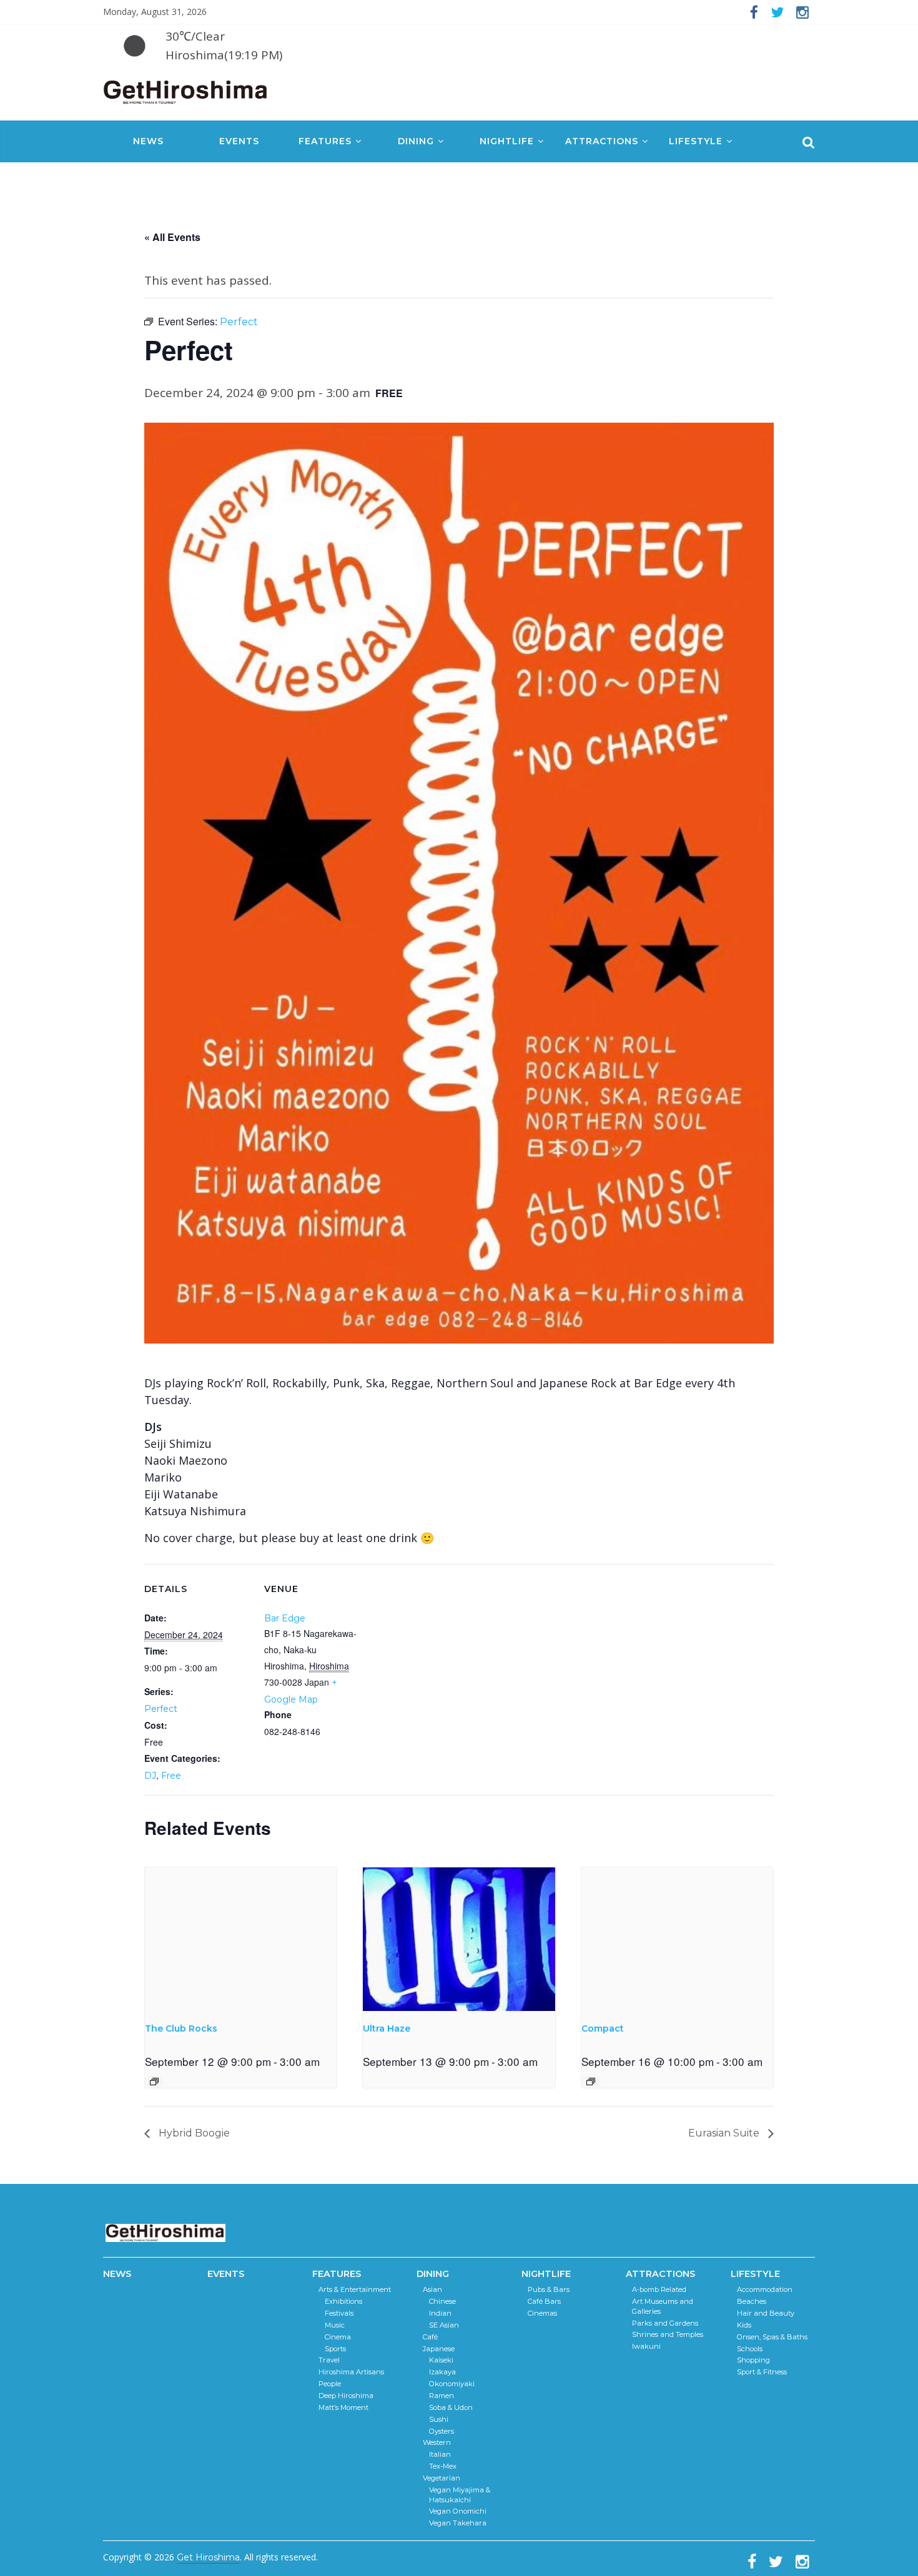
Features (325, 141)
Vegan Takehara (458, 2523)
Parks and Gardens (665, 2323)
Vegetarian (442, 2478)
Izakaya (442, 2372)
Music (335, 2325)
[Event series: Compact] (591, 2082)
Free (171, 1776)
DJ (150, 1776)
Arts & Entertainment (355, 2289)
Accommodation (765, 2289)
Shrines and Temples (668, 2334)
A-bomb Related (659, 2289)
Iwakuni (646, 2346)
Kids (744, 2325)
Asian (432, 2289)
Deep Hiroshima (346, 2396)
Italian (440, 2454)
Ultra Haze (387, 2028)
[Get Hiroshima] (186, 90)
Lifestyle (696, 141)
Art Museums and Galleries (663, 2306)
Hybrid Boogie (193, 2133)
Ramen (442, 2396)
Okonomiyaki (452, 2384)
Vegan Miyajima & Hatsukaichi (460, 2495)
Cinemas (542, 2313)
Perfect (161, 1709)
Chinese (442, 2301)
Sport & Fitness (762, 2372)
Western (437, 2442)
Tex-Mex (443, 2466)
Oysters (442, 2431)
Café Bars (544, 2301)
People (330, 2384)
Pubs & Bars (549, 2289)
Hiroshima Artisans (351, 2372)
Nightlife (507, 141)
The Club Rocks (181, 2028)
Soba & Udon (451, 2407)
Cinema (338, 2337)
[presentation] (241, 1939)
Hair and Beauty (766, 2313)
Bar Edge (285, 1618)
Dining (416, 141)
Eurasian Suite (725, 2133)
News (148, 141)
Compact (603, 2028)
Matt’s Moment (343, 2407)
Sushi (439, 2419)
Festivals (339, 2313)
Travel (329, 2360)
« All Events (172, 237)
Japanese (439, 2349)
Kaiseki (441, 2360)
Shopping (753, 2360)
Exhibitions (343, 2301)
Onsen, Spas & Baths (772, 2337)
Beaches (752, 2301)
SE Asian (444, 2325)
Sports (335, 2349)
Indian (440, 2313)
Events (239, 141)
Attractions (602, 141)
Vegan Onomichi (458, 2511)
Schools (750, 2349)
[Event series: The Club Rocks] (154, 2082)
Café (430, 2337)
